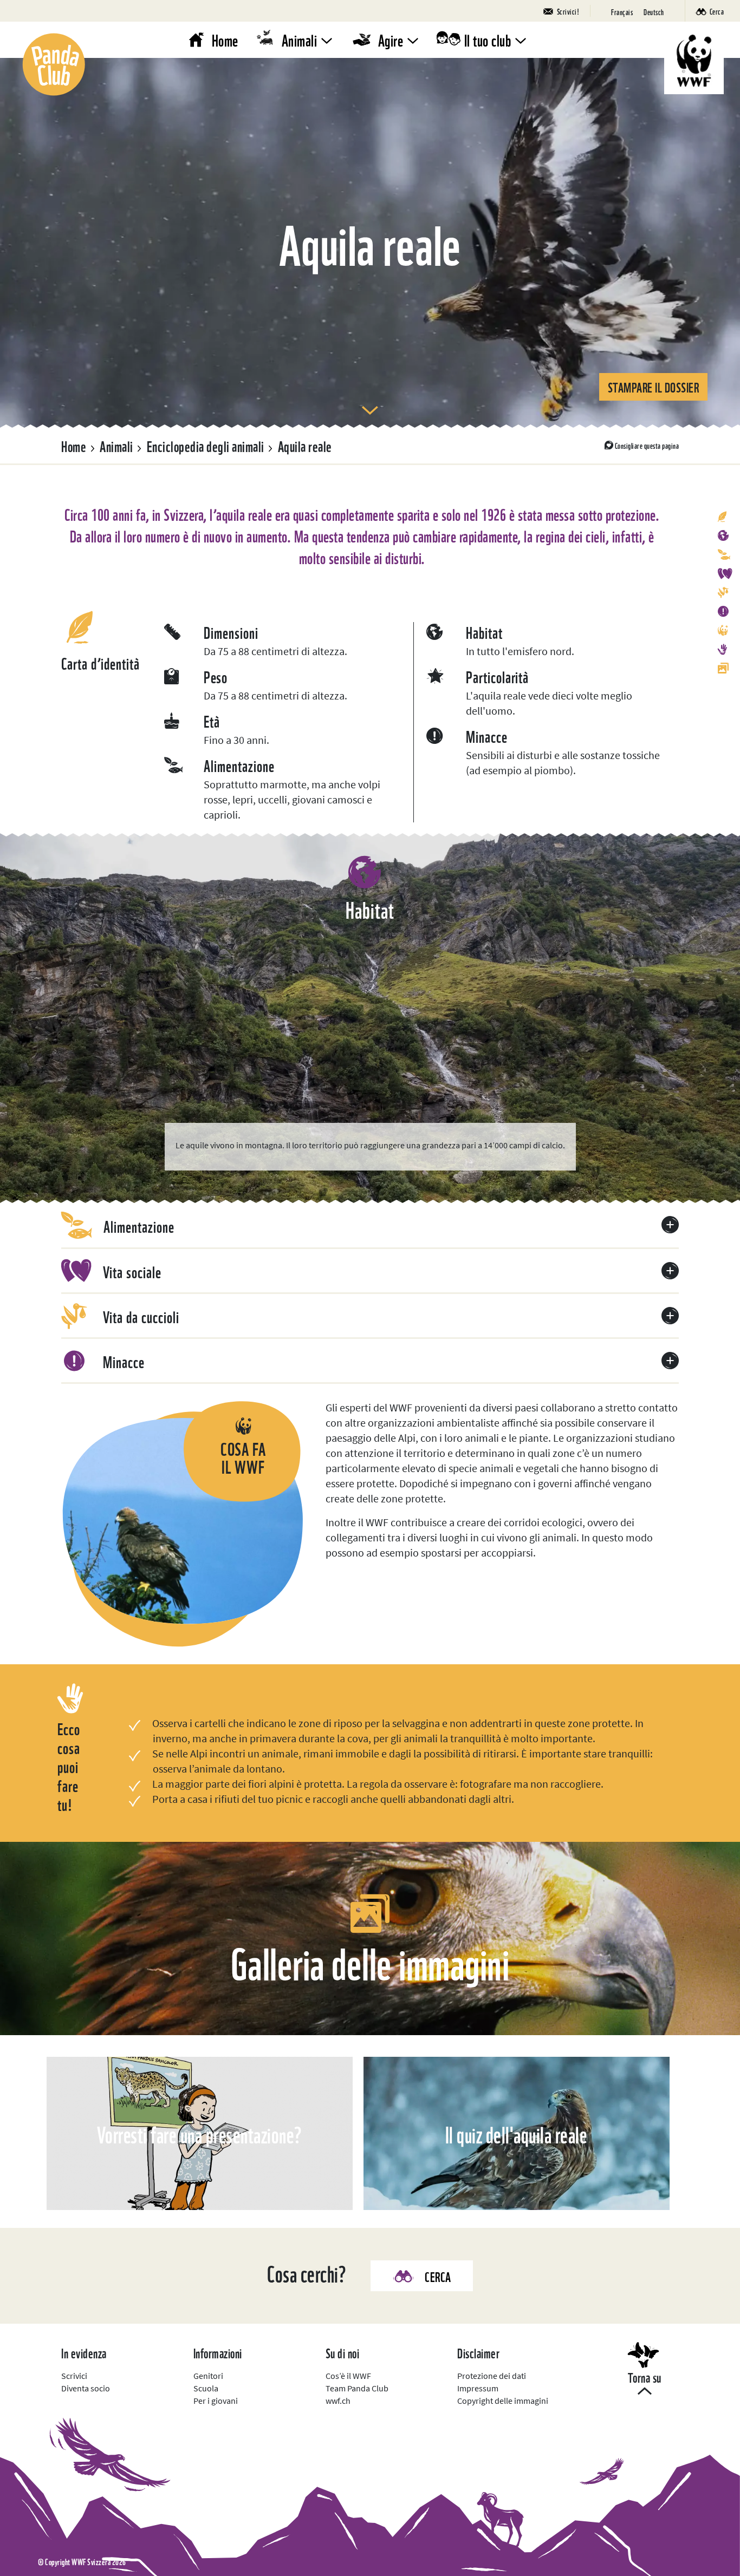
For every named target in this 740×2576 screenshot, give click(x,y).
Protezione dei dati (492, 2376)
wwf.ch (338, 2401)
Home (225, 39)
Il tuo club (488, 39)
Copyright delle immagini (503, 2401)
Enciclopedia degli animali (206, 445)
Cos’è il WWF (348, 2376)
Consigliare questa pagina (647, 445)
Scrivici (74, 2376)
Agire (391, 39)
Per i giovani (216, 2401)
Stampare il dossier (654, 386)
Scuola (206, 2388)
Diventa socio (86, 2388)
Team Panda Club (357, 2388)
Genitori (208, 2376)
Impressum (478, 2388)
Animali (300, 39)
